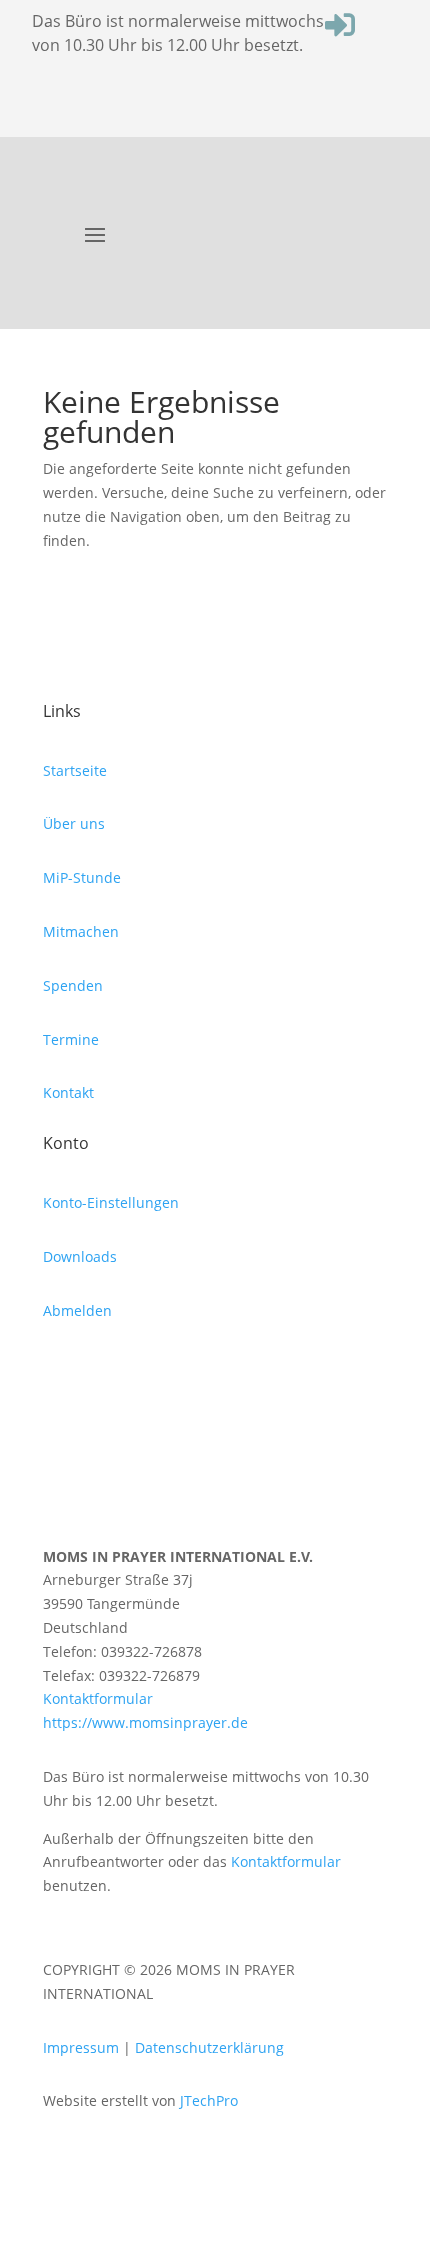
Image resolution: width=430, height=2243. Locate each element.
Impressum (81, 2047)
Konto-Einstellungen (111, 1202)
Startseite (75, 770)
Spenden (73, 985)
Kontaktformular (98, 1698)
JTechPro (209, 2100)
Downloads (80, 1256)
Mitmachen (81, 931)
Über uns (74, 823)
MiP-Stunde (82, 877)
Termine (71, 1039)
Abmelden (77, 1310)
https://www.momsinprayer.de (145, 1722)
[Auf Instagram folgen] (59, 1369)
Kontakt (68, 1092)
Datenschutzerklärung (209, 2047)
